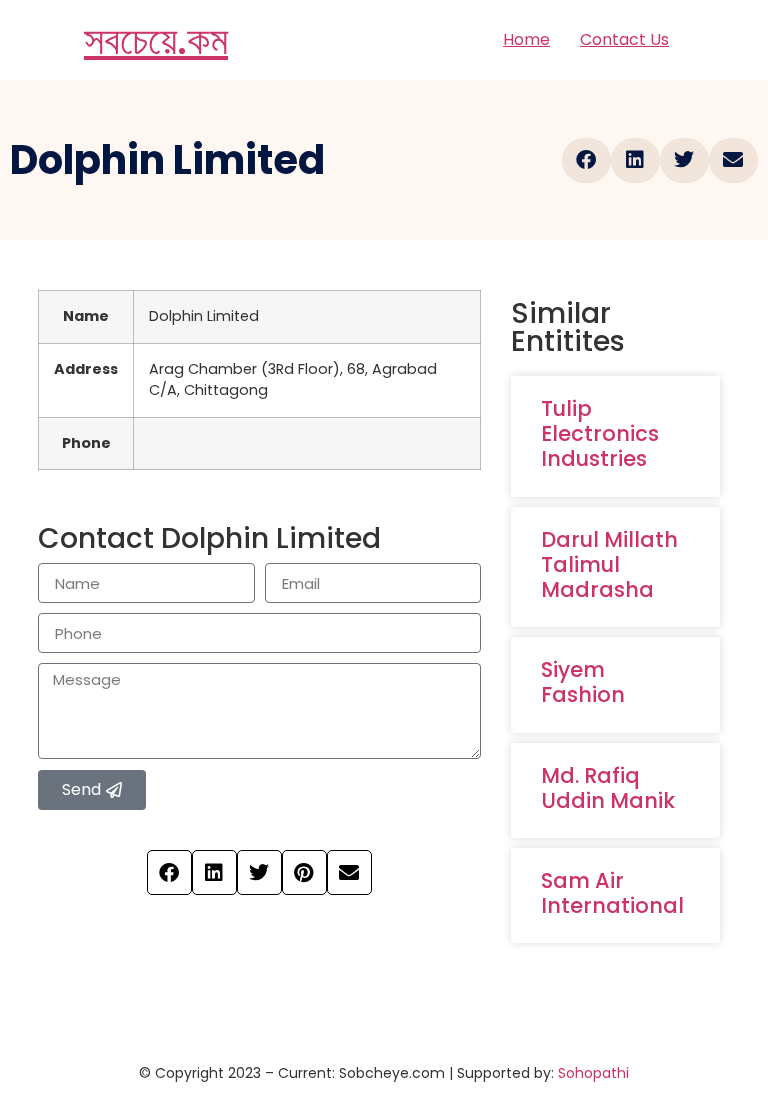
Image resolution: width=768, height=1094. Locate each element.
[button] (586, 160)
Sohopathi (593, 1073)
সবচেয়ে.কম (156, 40)
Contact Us (624, 39)
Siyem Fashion (583, 682)
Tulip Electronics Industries (600, 433)
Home (526, 39)
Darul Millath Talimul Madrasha (609, 564)
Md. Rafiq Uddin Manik (608, 788)
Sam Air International (612, 893)
